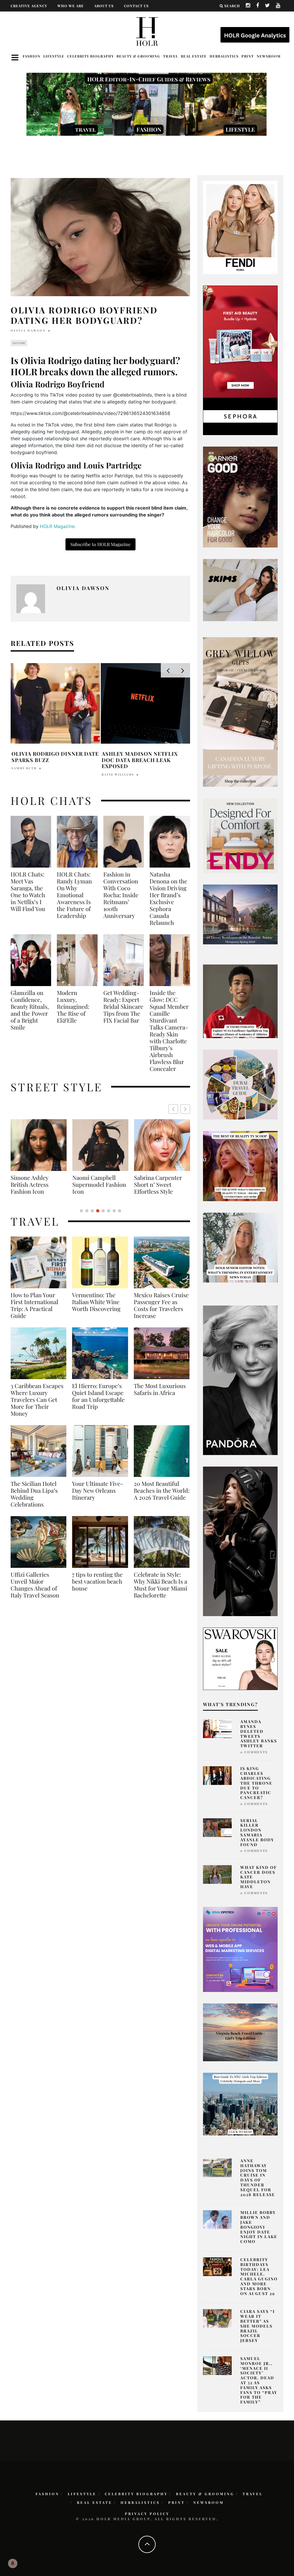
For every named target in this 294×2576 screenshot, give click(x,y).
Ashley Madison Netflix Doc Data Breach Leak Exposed (140, 760)
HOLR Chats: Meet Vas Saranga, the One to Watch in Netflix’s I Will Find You (28, 891)
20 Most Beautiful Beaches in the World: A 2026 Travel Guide (162, 1490)
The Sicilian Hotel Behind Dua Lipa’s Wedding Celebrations (34, 1494)
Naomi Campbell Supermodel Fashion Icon (37, 1184)
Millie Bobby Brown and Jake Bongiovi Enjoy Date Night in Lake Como (259, 2227)
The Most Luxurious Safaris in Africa (160, 1389)
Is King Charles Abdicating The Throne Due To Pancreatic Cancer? (256, 1783)
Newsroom (269, 56)
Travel (171, 56)
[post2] (240, 1949)
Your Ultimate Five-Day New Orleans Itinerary (98, 1490)
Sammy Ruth (24, 768)
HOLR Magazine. (58, 526)
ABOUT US (104, 6)
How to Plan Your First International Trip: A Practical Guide (34, 1305)
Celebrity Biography (90, 56)
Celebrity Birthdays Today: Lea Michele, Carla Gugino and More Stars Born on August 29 (259, 2277)
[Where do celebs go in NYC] (240, 2104)
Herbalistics (224, 56)
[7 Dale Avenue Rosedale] (240, 914)
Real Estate (194, 56)
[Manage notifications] (13, 2563)
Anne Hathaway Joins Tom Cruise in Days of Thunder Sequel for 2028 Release (258, 2178)
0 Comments (254, 1752)
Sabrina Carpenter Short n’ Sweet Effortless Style (96, 1184)
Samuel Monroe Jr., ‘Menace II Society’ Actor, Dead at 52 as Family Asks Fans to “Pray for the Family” (259, 2380)
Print (248, 56)
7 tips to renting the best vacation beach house (97, 1581)
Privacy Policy (147, 2514)
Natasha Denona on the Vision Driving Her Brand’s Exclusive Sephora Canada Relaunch (168, 898)
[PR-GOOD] (240, 497)
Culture (19, 343)
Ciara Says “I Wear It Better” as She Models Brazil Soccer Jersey (258, 2326)
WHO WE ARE (71, 6)
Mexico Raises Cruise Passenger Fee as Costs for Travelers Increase (161, 1305)
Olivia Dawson (28, 330)
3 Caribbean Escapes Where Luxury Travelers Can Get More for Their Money (37, 1400)
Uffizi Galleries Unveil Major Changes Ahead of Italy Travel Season (35, 1585)
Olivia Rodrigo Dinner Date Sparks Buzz (55, 757)
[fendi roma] (240, 227)
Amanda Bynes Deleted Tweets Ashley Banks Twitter (259, 1734)
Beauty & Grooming (138, 56)
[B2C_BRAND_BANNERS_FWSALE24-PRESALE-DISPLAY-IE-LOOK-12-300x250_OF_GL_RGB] (240, 1658)
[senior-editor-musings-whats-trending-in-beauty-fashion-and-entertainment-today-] (240, 1084)
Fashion (32, 56)
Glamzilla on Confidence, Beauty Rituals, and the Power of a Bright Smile (30, 1010)
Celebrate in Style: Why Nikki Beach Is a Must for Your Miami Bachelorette (160, 1585)
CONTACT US (136, 6)
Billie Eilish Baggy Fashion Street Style (160, 1181)
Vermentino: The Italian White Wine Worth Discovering (96, 1302)
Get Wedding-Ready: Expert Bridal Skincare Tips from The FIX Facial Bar (123, 1006)
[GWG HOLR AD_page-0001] (240, 712)
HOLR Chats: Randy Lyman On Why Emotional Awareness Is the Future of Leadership (74, 895)
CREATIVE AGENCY (29, 6)
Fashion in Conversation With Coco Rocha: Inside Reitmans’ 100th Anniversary (121, 895)
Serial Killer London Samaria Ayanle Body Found (257, 1833)
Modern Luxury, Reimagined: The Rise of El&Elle (73, 1006)
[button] (185, 1109)
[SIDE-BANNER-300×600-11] (240, 1541)
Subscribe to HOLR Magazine (100, 544)
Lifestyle (54, 56)
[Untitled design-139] (240, 1380)
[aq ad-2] (240, 2032)
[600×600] (240, 835)
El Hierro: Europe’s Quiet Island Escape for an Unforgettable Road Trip (98, 1396)
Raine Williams (118, 774)
